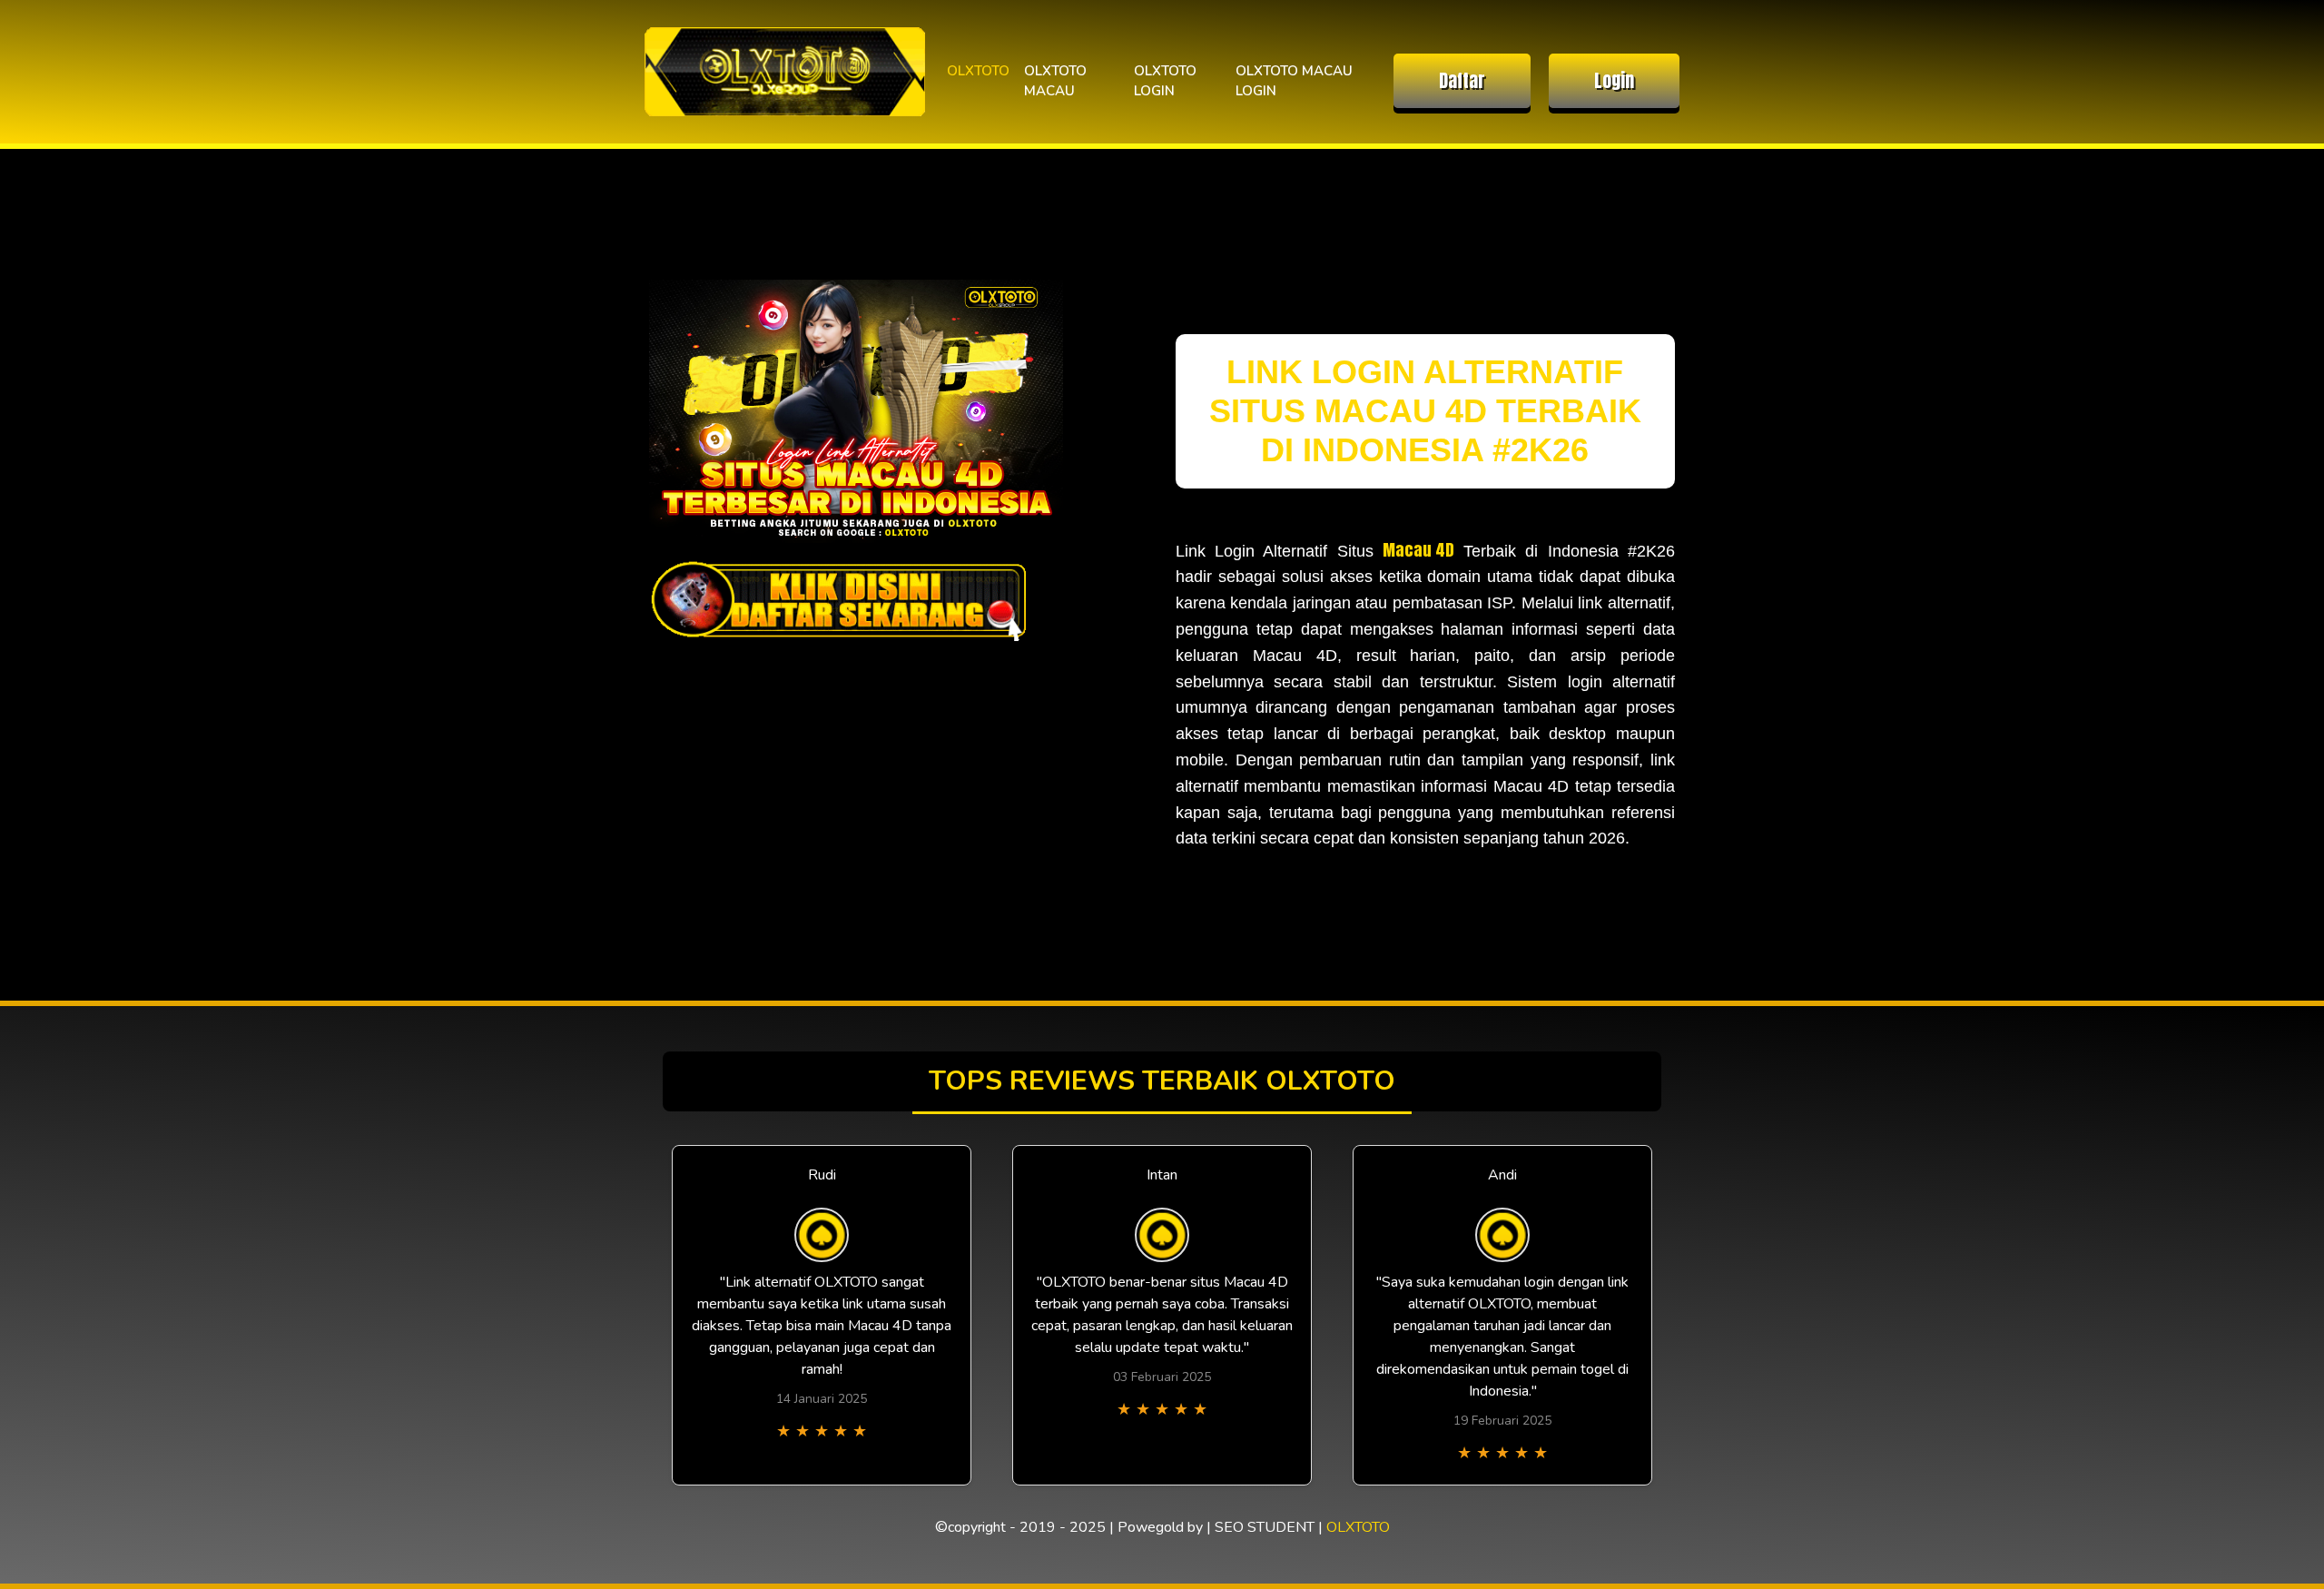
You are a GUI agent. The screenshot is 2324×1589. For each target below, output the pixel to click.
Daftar (1462, 80)
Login (1614, 80)
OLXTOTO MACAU (1055, 81)
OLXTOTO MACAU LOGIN (1294, 81)
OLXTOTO (978, 71)
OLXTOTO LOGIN (1165, 81)
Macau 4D (1418, 550)
